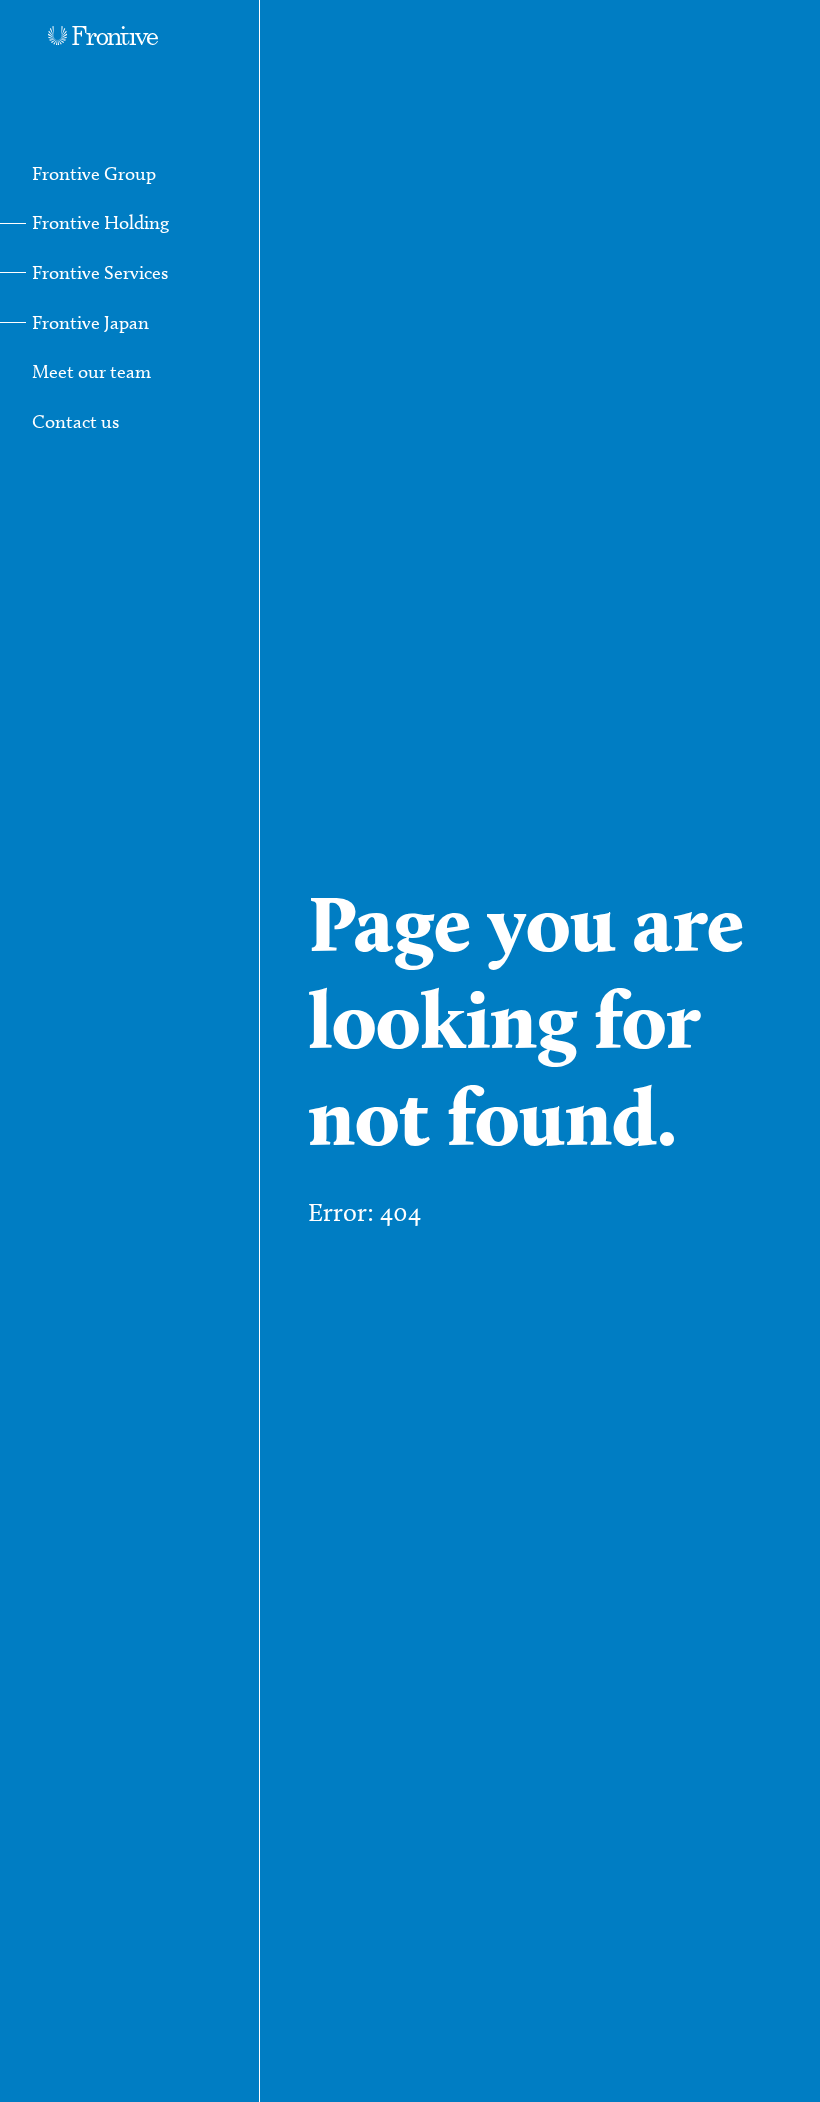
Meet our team (91, 371)
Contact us (75, 421)
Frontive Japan (90, 322)
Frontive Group (94, 173)
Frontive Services (100, 272)
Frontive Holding (100, 222)
